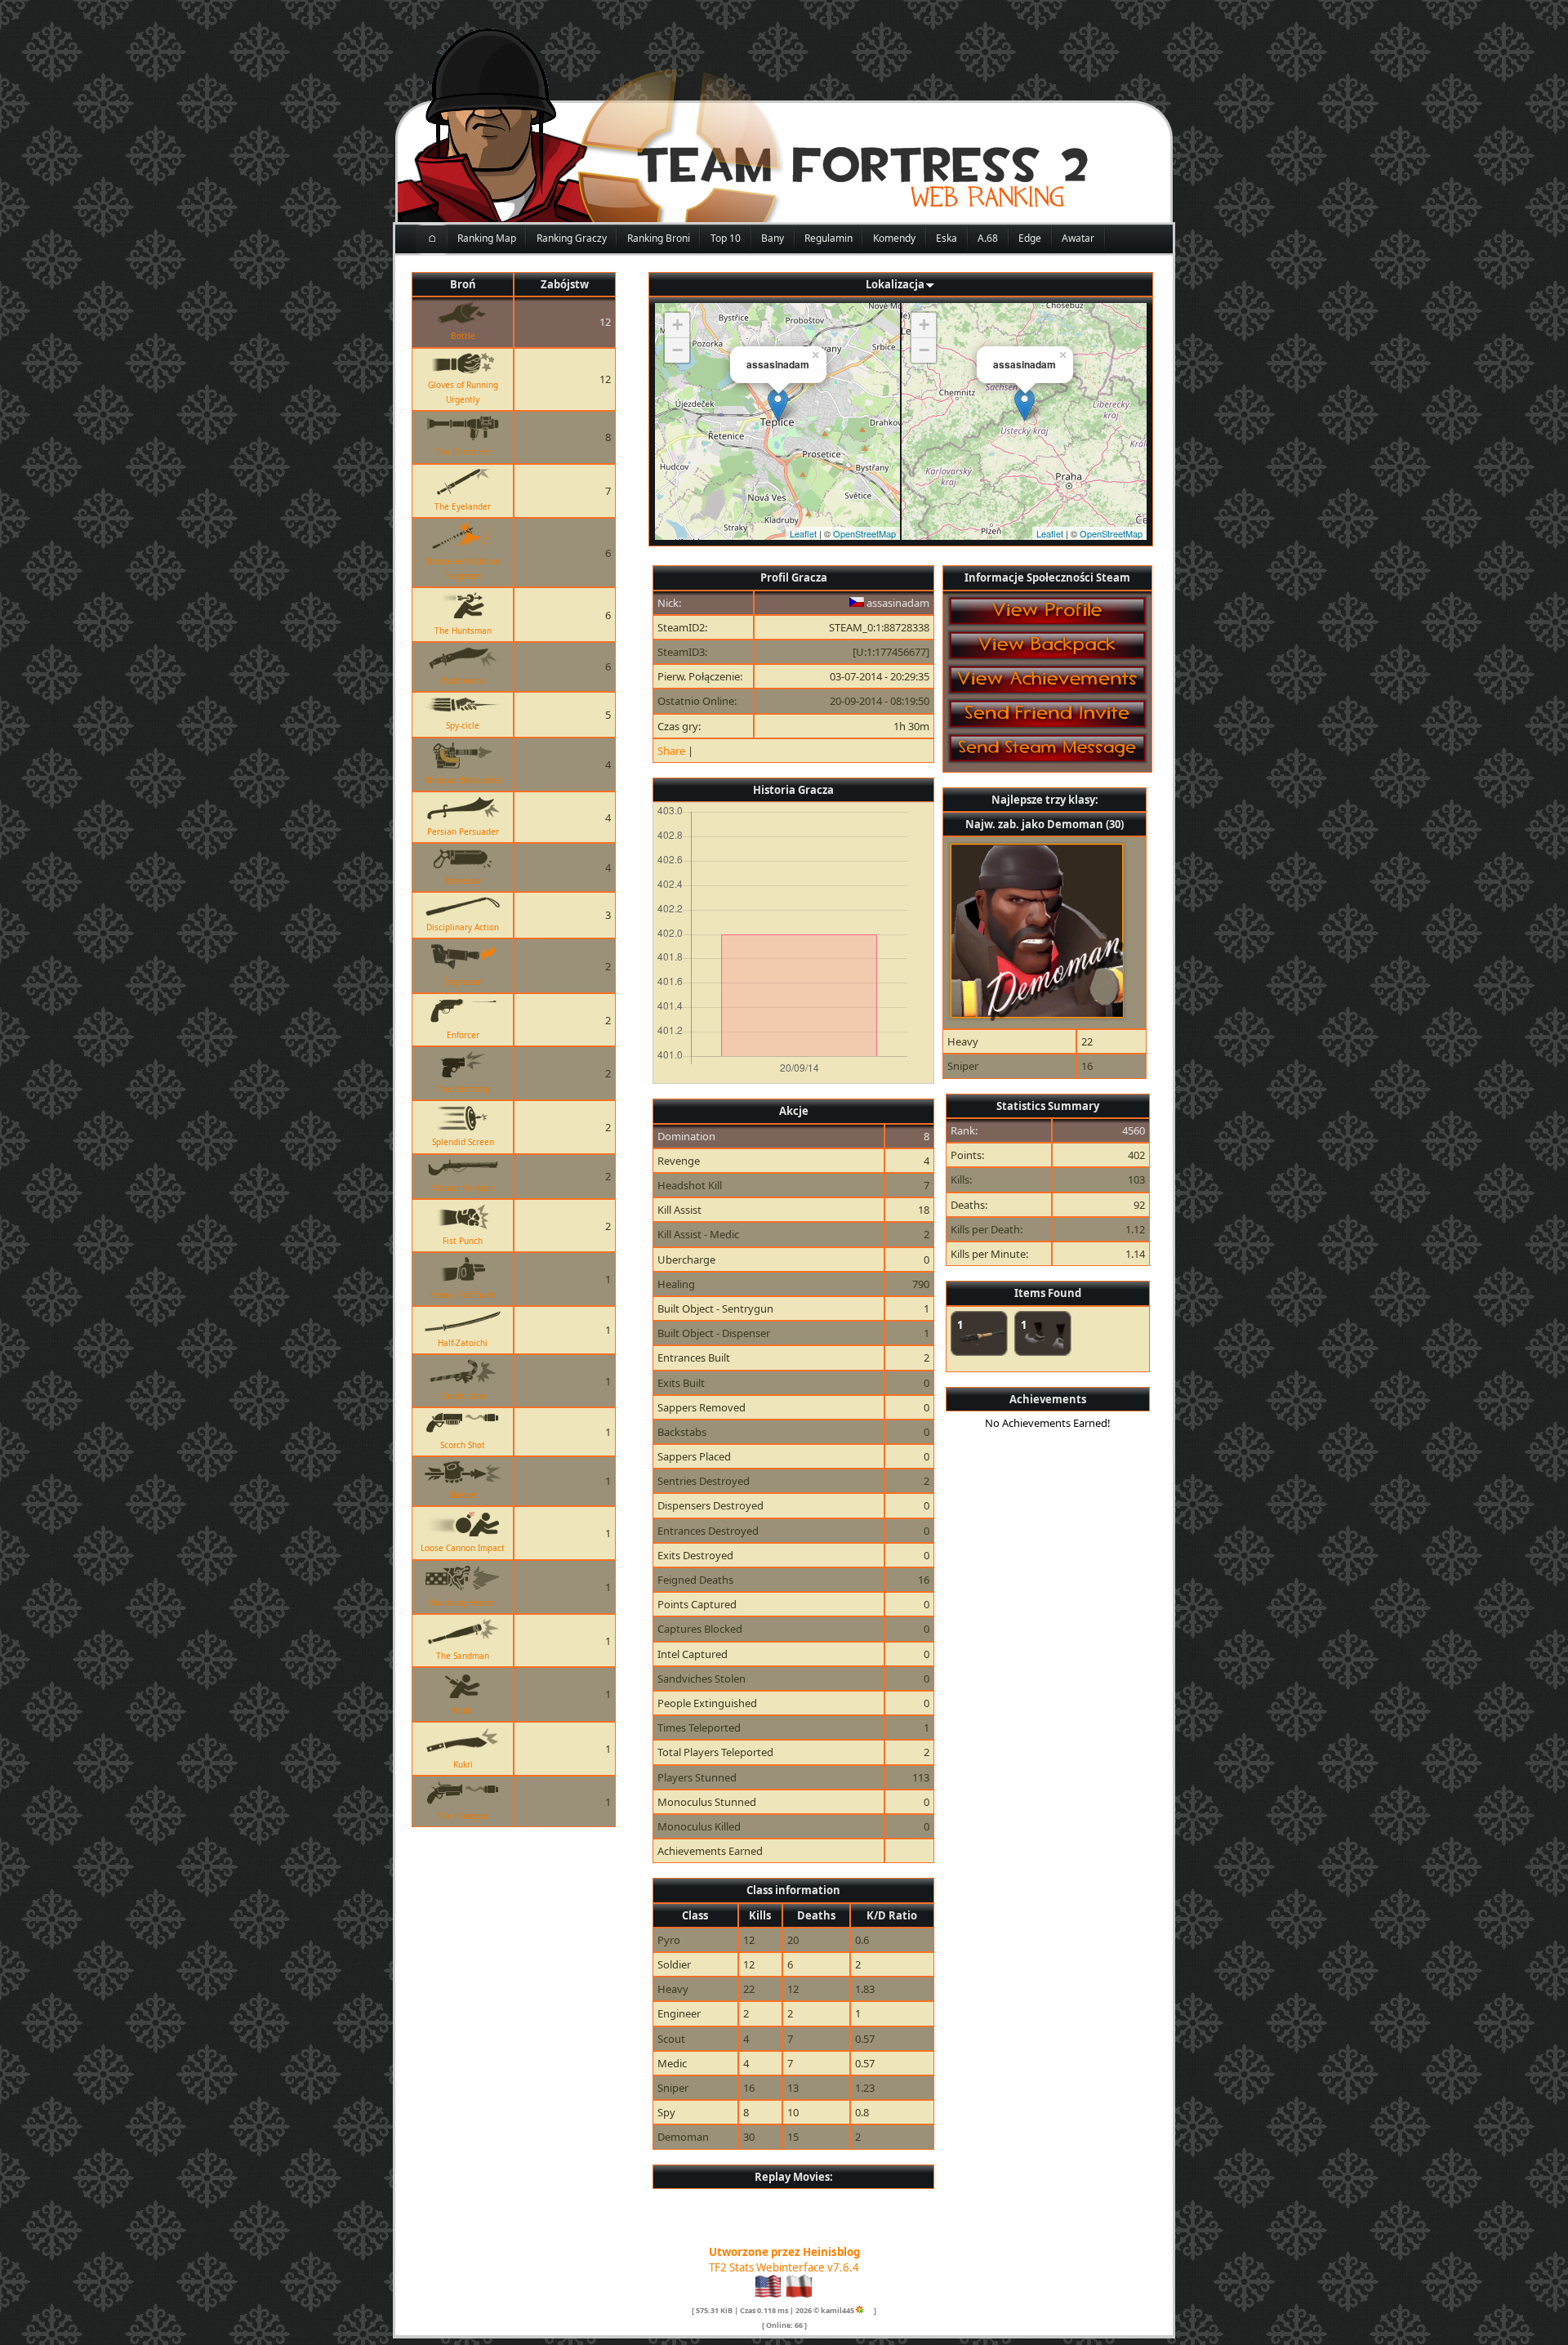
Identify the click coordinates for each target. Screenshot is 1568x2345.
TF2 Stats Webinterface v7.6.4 (784, 2267)
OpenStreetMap (864, 533)
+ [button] (677, 325)
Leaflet (803, 533)
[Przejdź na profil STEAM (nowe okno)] (869, 2310)
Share (671, 751)
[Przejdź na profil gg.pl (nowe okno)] (860, 2310)
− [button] (677, 350)
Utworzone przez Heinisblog (784, 2252)
